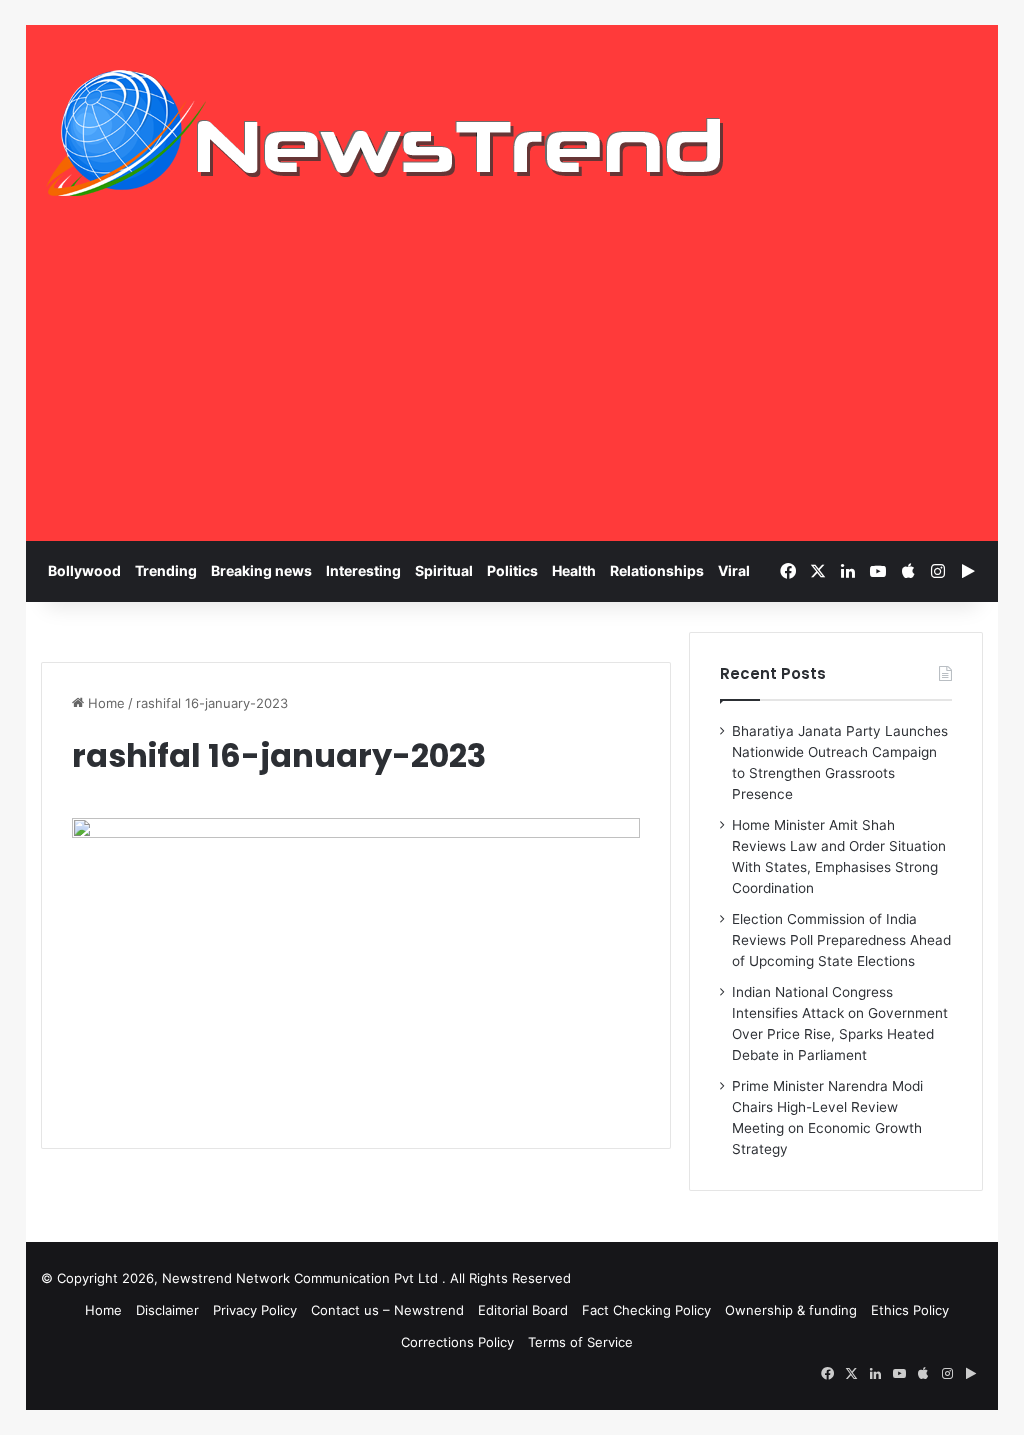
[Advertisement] (512, 391)
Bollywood (84, 570)
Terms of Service (580, 1342)
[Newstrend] (386, 133)
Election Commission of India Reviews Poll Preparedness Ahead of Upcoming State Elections (841, 940)
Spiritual (444, 570)
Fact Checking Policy (646, 1310)
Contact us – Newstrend (387, 1310)
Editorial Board (523, 1310)
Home (104, 703)
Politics (512, 570)
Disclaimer (167, 1310)
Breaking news (261, 570)
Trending (166, 570)
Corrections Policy (457, 1342)
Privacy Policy (255, 1310)
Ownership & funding (791, 1310)
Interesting (363, 570)
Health (574, 570)
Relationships (657, 570)
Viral (734, 570)
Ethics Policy (910, 1310)
